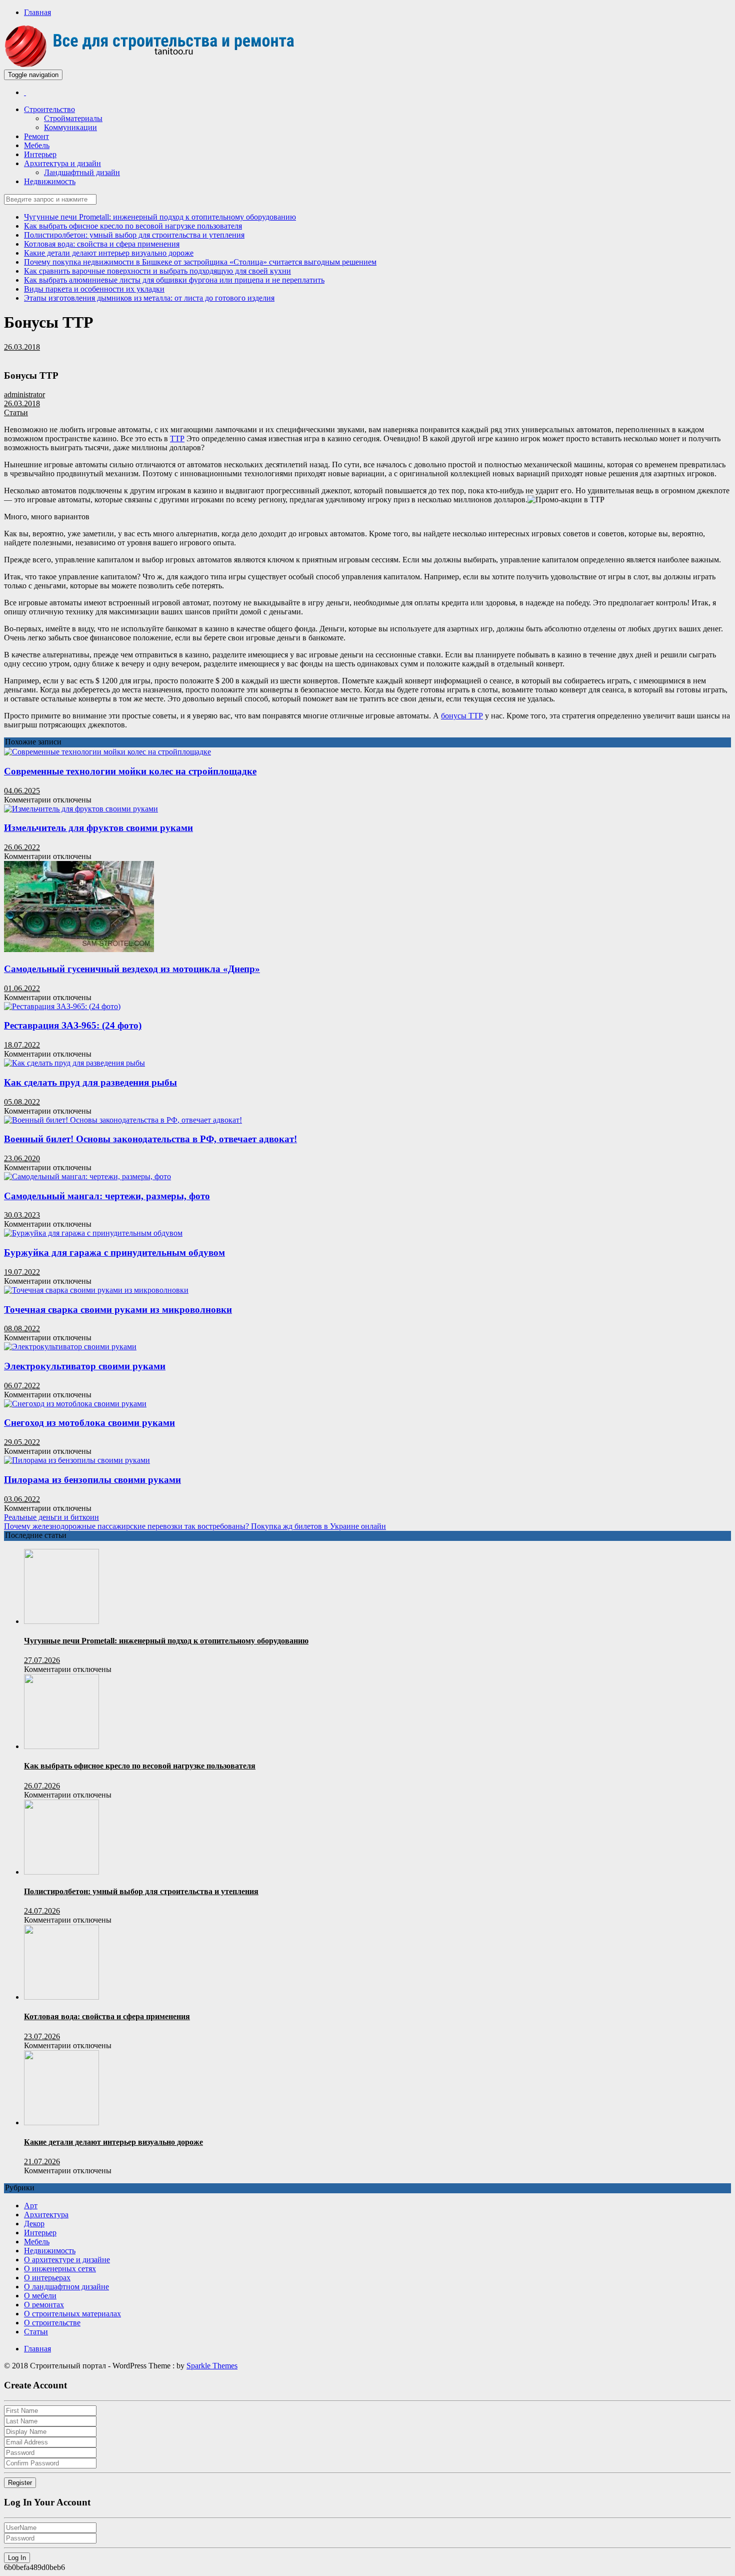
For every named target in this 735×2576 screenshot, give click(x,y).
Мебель (37, 145)
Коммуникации (70, 127)
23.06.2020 (22, 1158)
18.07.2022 (22, 1045)
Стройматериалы (73, 118)
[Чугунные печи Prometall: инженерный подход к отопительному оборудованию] (61, 1621)
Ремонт (36, 136)
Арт (31, 2206)
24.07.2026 (42, 1911)
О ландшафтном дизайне (66, 2287)
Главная (37, 12)
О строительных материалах (72, 2314)
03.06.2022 (22, 1499)
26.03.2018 (22, 347)
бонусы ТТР (462, 716)
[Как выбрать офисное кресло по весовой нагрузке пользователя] (61, 1746)
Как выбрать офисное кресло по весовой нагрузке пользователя (133, 226)
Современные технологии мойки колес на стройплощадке (130, 771)
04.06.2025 (22, 791)
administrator (24, 394)
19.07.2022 (22, 1272)
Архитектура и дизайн (62, 163)
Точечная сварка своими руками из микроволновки (118, 1310)
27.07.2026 (42, 1660)
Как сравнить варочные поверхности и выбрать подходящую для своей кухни (157, 271)
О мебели (40, 2296)
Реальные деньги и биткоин (51, 1517)
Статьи (16, 412)
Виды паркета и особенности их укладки (94, 289)
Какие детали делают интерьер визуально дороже (109, 253)
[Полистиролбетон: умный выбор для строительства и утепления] (61, 1872)
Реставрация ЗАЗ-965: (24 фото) (73, 1025)
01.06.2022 (22, 988)
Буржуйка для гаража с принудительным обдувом (114, 1252)
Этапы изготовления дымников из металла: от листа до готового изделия (149, 298)
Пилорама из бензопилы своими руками (92, 1480)
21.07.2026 (42, 2162)
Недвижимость (50, 181)
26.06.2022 (22, 847)
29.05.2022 (22, 1442)
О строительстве (52, 2323)
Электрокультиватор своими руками (85, 1366)
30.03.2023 (22, 1215)
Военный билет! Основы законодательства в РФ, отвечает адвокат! (150, 1139)
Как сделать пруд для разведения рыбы (90, 1082)
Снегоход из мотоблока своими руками (89, 1423)
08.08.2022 (22, 1329)
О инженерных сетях (60, 2269)
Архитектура (46, 2215)
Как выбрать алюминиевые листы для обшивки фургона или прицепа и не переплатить (174, 280)
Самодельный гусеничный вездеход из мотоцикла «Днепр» (132, 969)
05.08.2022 (22, 1102)
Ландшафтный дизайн (82, 172)
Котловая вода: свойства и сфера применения (102, 244)
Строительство (49, 109)
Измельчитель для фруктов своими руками (98, 828)
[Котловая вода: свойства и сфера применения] (61, 1997)
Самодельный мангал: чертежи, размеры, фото (107, 1196)
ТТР (177, 439)
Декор (34, 2224)
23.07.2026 (42, 2036)
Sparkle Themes (212, 2366)
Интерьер (40, 154)
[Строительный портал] (25, 92)
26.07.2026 (42, 1786)
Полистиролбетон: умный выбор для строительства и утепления (134, 235)
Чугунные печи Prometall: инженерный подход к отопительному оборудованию (160, 217)
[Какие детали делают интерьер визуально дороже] (61, 2122)
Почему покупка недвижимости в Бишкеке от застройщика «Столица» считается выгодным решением (200, 262)
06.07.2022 (22, 1386)
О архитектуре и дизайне (67, 2260)
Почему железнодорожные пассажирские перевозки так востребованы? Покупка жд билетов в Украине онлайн (195, 1526)
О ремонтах (44, 2305)
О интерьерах (47, 2278)
